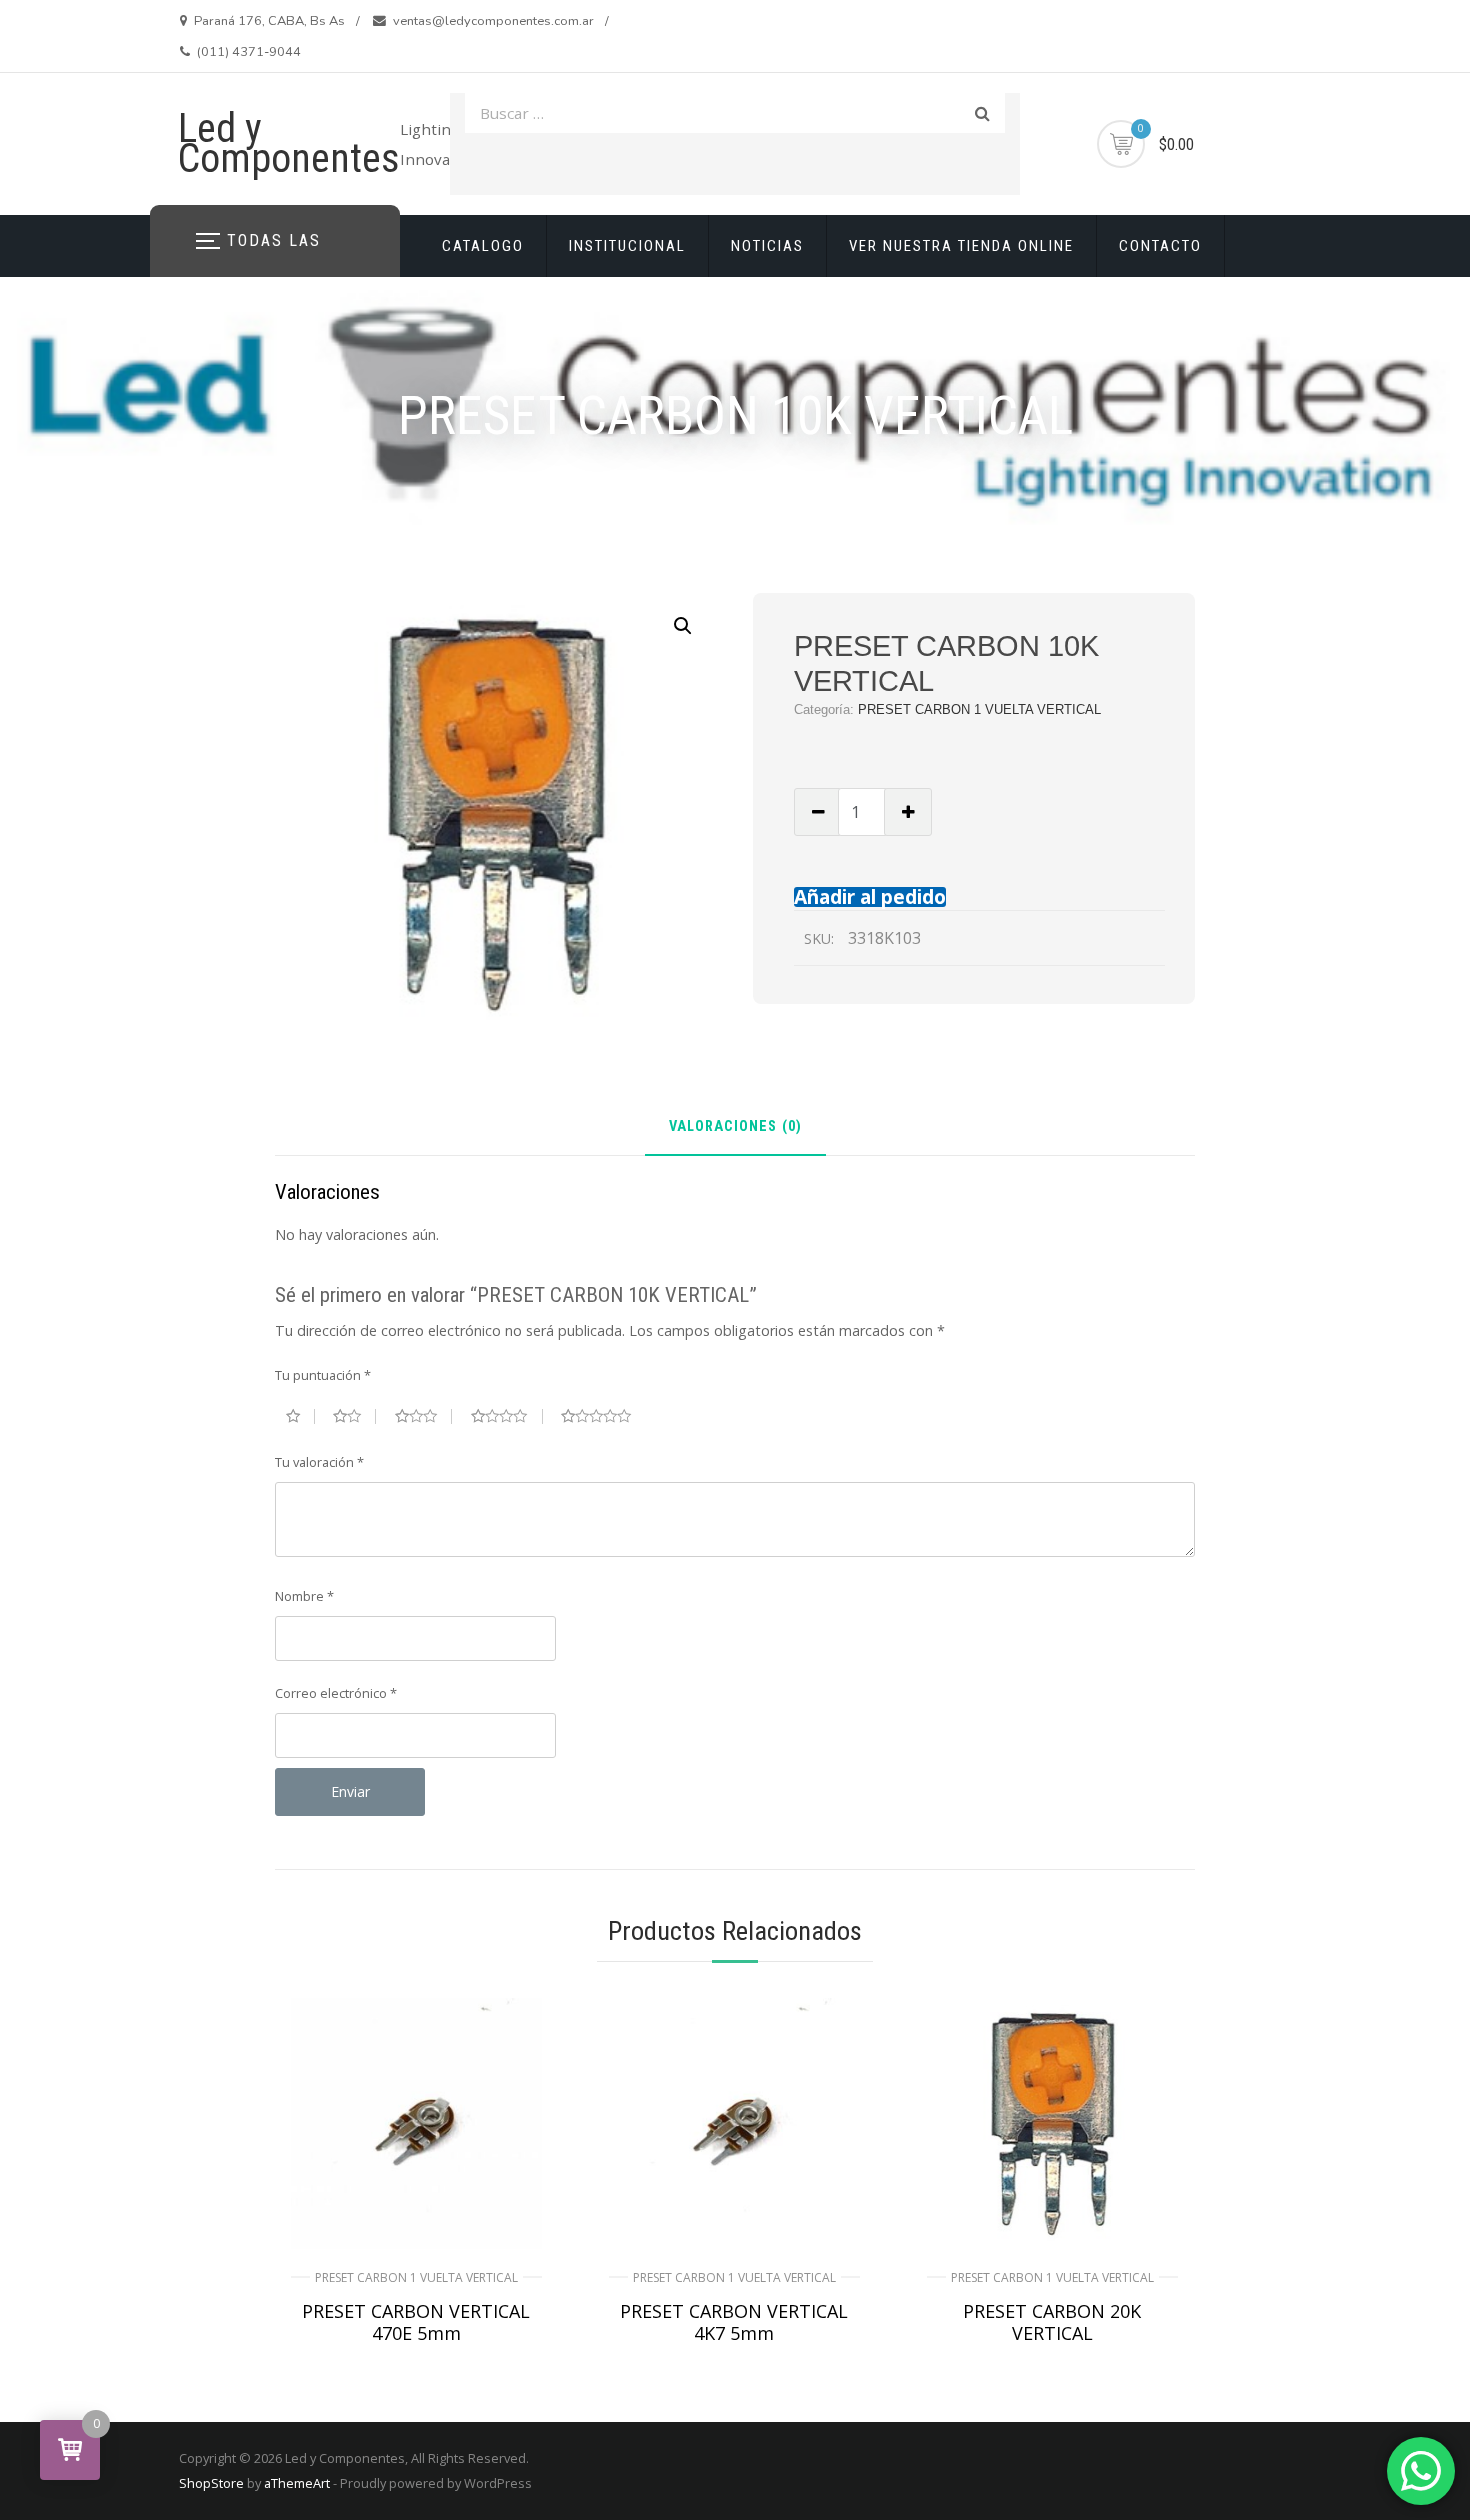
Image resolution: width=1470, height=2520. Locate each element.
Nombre (304, 1596)
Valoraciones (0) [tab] (735, 1127)
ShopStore (211, 2483)
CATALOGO (483, 246)
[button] (683, 626)
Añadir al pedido (870, 896)
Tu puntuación (323, 1375)
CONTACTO (1160, 246)
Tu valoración (319, 1462)
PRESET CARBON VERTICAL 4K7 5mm (734, 2322)
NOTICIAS (767, 246)
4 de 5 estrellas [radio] (507, 1416)
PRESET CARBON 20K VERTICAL (1052, 2322)
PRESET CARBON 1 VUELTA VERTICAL (979, 709)
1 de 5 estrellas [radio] (300, 1416)
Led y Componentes (289, 143)
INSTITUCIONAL (627, 246)
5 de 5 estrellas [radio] (604, 1416)
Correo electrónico (336, 1693)
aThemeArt (297, 2483)
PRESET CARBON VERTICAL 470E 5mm (416, 2322)
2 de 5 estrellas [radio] (354, 1416)
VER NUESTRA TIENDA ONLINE (961, 246)
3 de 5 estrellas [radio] (424, 1416)
